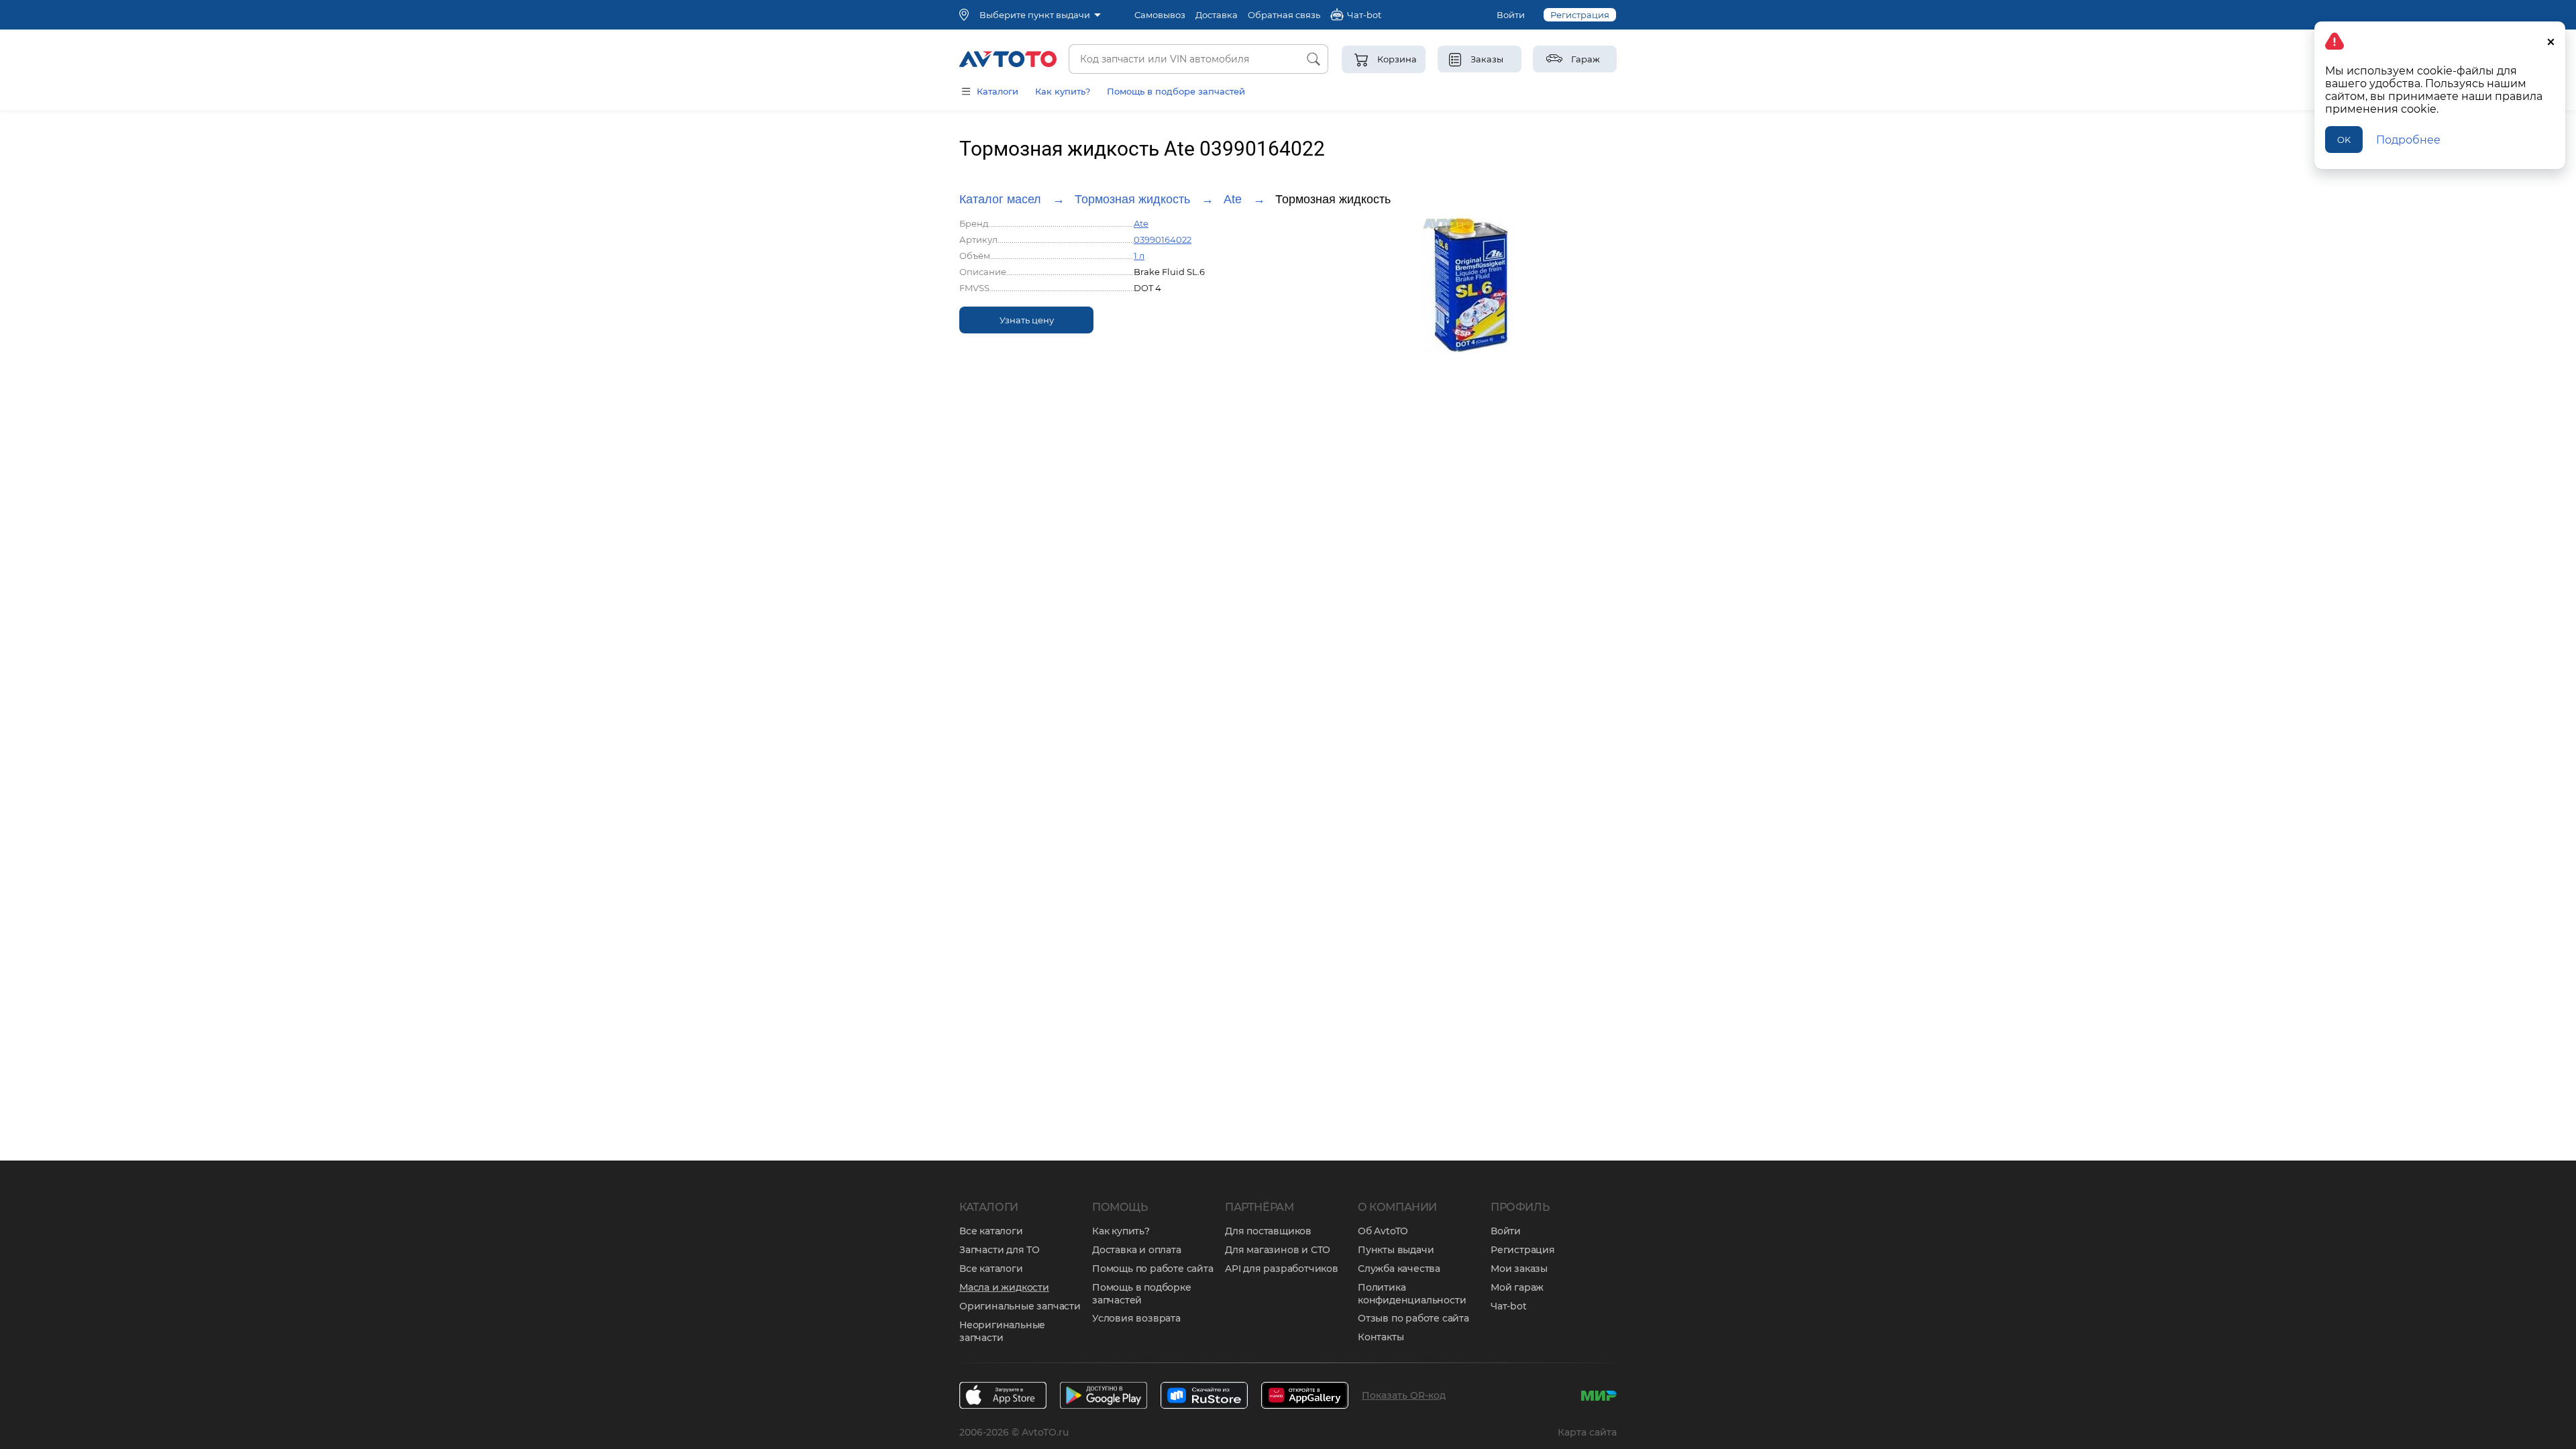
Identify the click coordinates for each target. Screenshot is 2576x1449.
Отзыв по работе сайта (1413, 1318)
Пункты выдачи (1396, 1250)
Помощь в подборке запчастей (1142, 1294)
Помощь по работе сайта (1153, 1269)
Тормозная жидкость (1132, 199)
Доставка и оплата (1137, 1250)
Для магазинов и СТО (1278, 1250)
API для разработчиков (1282, 1269)
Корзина (1397, 59)
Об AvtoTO (1383, 1231)
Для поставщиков (1268, 1231)
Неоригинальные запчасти (1002, 1331)
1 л (1139, 256)
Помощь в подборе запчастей (1176, 91)
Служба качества (1399, 1269)
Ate (1233, 199)
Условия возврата (1136, 1318)
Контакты (1381, 1337)
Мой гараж (1517, 1287)
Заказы (1487, 59)
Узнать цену (1027, 320)
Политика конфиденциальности (1412, 1294)
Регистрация (1580, 15)
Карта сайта (1587, 1432)
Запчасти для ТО (1000, 1250)
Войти (1511, 15)
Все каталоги (991, 1231)
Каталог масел (1000, 199)
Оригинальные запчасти (1020, 1306)
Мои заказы (1519, 1269)
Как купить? (1063, 91)
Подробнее (2408, 140)
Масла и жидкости (1004, 1287)
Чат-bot (1509, 1306)
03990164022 (1163, 239)
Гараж (1586, 59)
